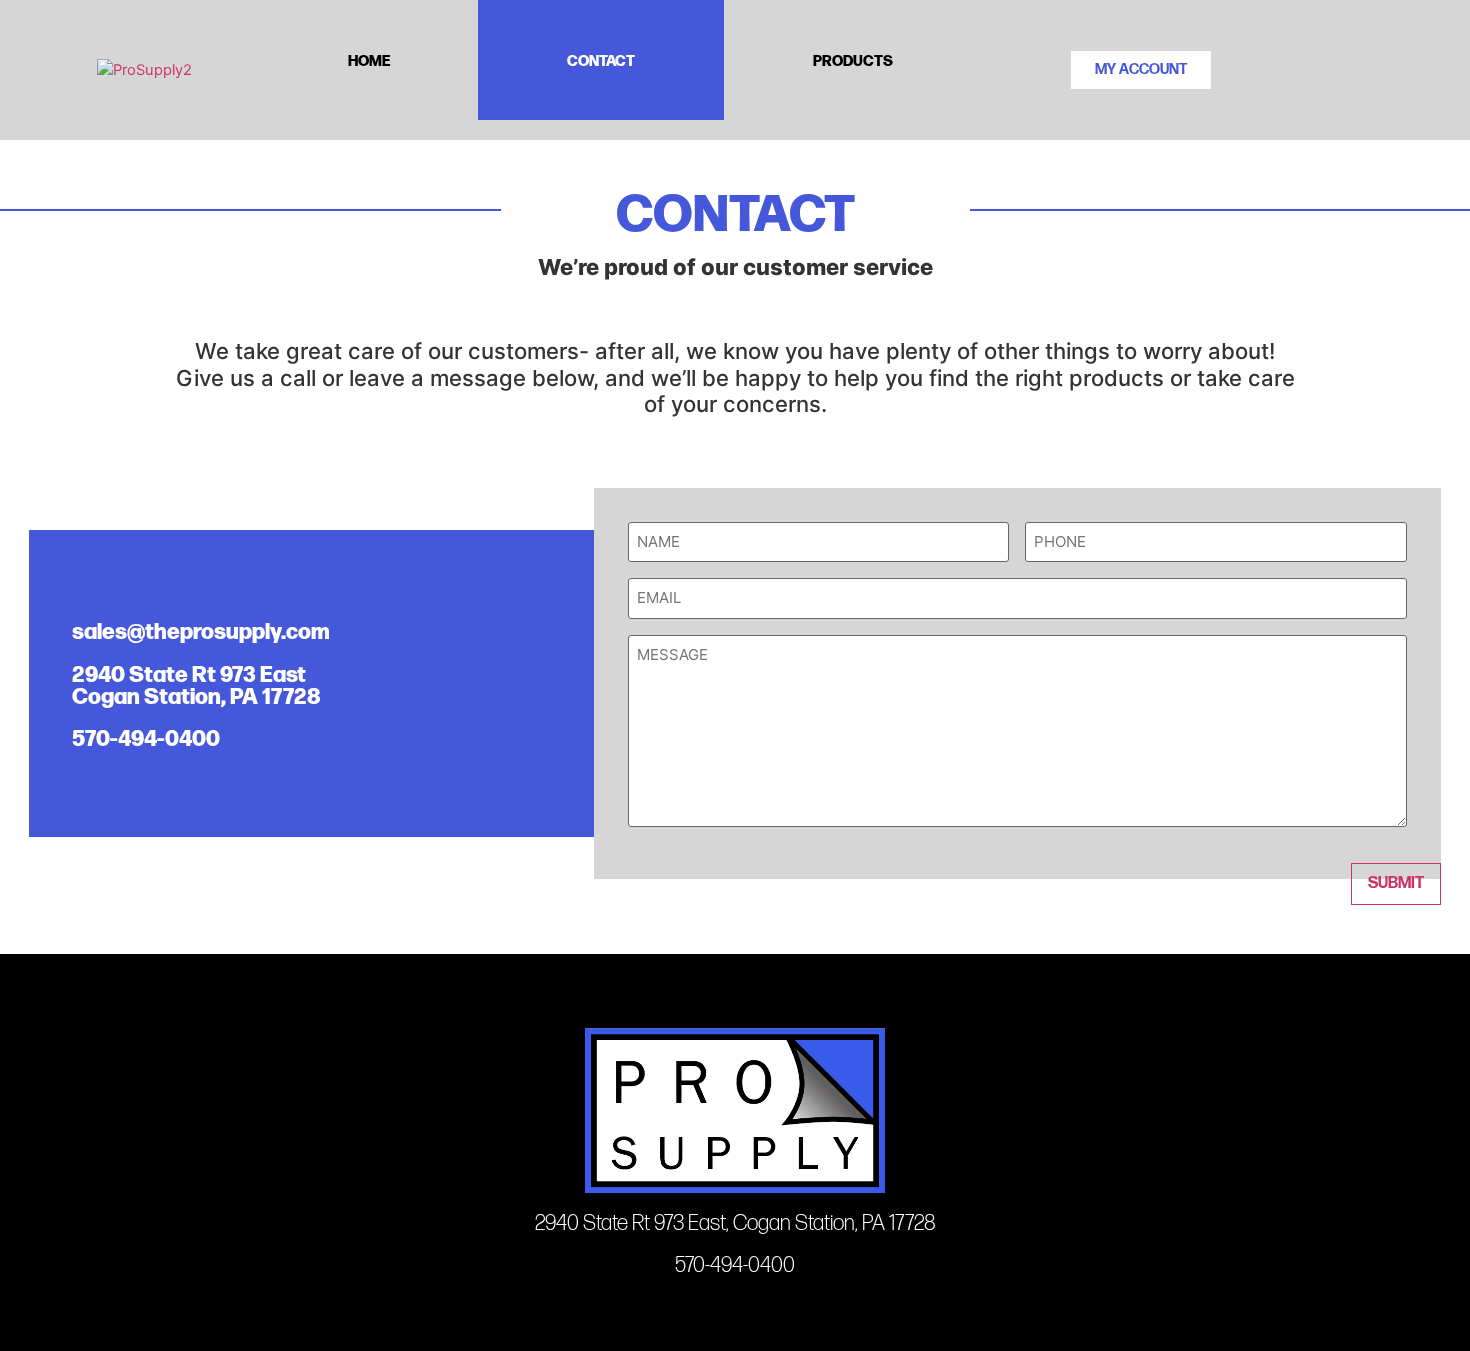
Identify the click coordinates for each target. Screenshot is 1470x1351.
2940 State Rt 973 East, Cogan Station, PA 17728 (735, 1223)
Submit (1396, 883)
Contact (601, 59)
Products (853, 59)
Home (369, 59)
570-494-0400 (146, 736)
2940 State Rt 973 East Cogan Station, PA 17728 (196, 683)
